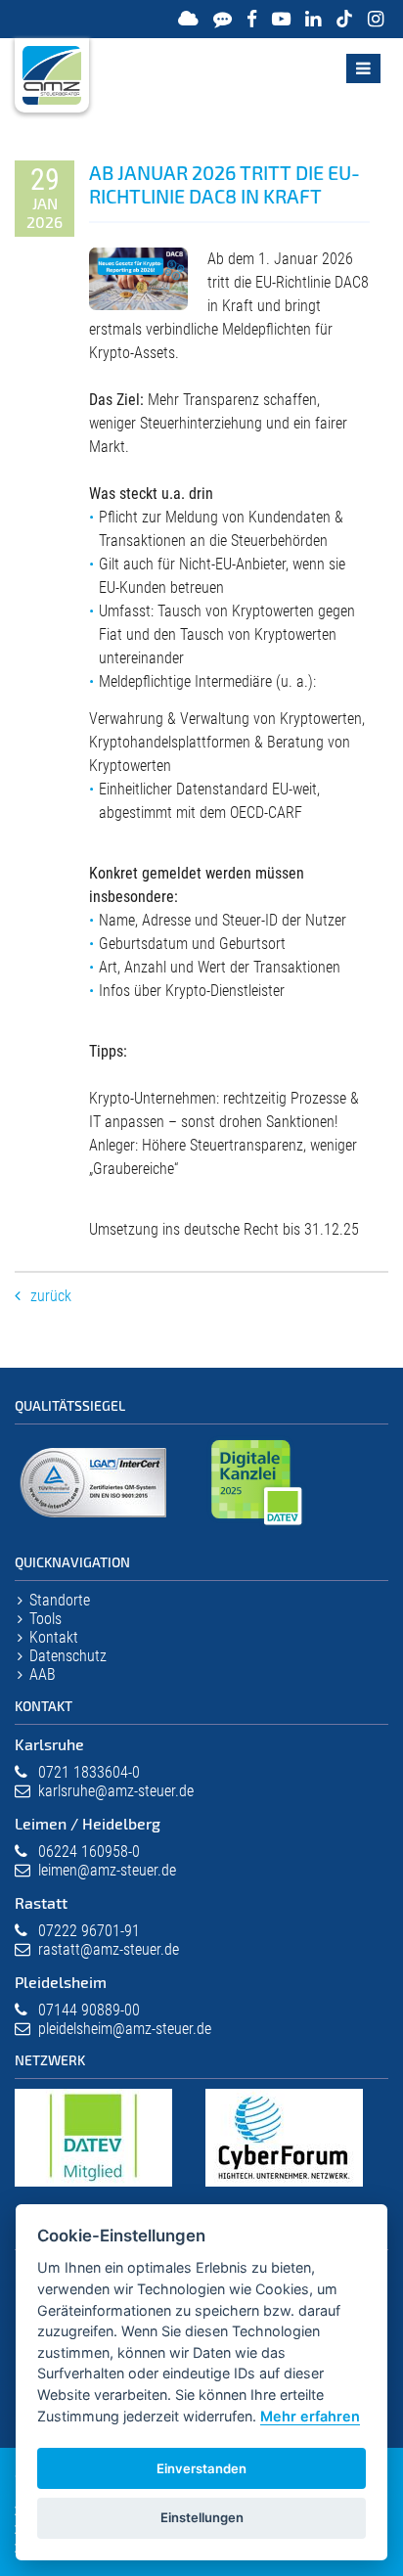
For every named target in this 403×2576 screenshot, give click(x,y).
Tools (45, 1619)
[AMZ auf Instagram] (376, 19)
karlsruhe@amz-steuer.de (116, 1791)
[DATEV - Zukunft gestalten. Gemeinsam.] (93, 2187)
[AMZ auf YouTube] (281, 19)
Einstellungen (202, 2517)
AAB (43, 1674)
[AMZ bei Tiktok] (344, 19)
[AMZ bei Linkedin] (313, 19)
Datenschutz (68, 1656)
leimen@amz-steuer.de (107, 1870)
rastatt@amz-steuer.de (109, 1949)
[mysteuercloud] (188, 19)
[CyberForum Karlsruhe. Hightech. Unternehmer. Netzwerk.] (284, 2187)
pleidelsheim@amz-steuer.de (125, 2029)
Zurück (51, 1296)
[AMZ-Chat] (223, 19)
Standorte (60, 1600)
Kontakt (54, 1637)
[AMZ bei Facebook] (252, 19)
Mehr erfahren (310, 2416)
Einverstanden (201, 2468)
